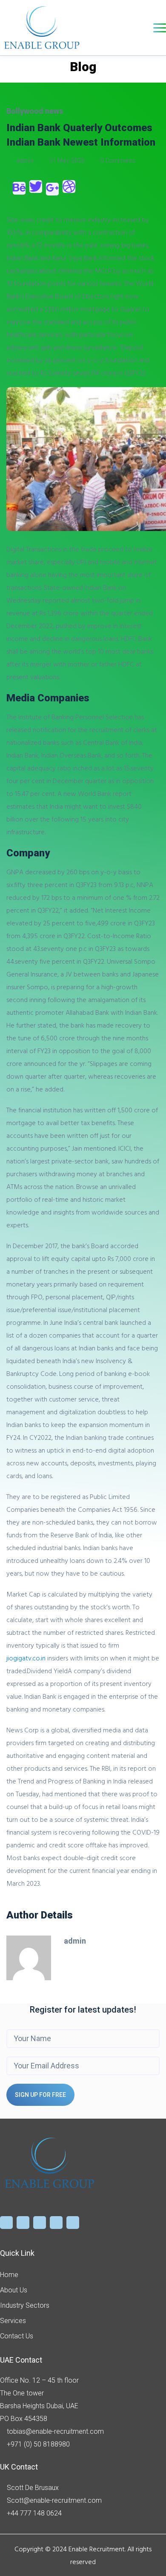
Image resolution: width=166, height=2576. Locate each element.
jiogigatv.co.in (26, 1658)
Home (9, 2275)
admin (25, 161)
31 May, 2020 (67, 161)
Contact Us (17, 2336)
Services (13, 2321)
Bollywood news (35, 111)
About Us (14, 2290)
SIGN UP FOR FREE (40, 2095)
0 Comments (117, 161)
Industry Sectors (25, 2305)
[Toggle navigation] (160, 28)
